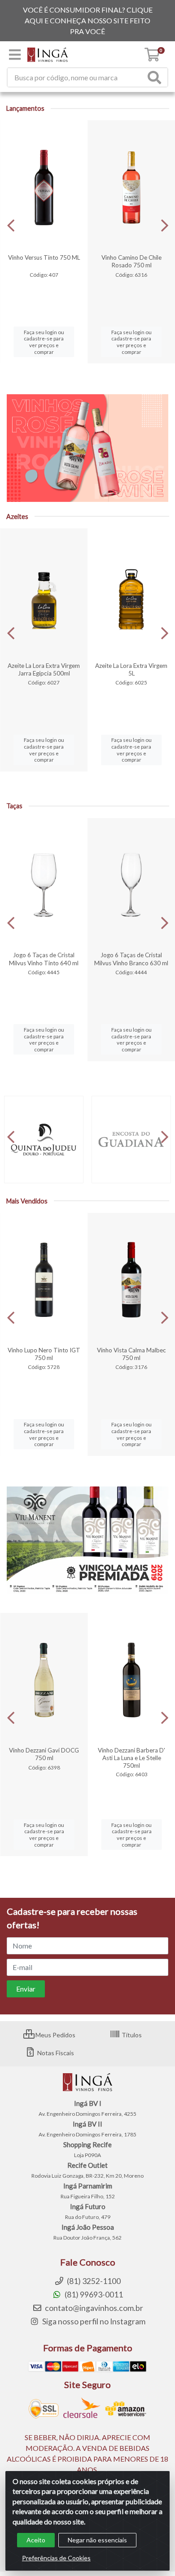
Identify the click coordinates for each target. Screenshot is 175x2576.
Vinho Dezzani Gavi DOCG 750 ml (44, 1754)
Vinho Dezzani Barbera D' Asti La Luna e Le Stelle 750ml (131, 1758)
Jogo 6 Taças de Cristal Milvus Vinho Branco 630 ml (131, 959)
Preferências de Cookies (56, 2558)
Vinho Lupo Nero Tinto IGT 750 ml (44, 1354)
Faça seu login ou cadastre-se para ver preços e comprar (44, 342)
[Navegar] (11, 226)
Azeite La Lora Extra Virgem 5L (131, 669)
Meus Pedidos (55, 2035)
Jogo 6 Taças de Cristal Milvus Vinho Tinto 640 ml (44, 959)
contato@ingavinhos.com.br (93, 2308)
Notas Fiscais (55, 2053)
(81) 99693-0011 (93, 2295)
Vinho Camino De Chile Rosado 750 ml (131, 261)
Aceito (36, 2540)
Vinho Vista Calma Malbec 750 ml (131, 1354)
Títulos (131, 2035)
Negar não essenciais (97, 2540)
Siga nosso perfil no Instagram (93, 2321)
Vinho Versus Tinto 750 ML (44, 257)
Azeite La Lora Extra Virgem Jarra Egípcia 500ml (44, 669)
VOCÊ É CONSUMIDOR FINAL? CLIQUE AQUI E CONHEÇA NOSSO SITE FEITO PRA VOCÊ (88, 20)
